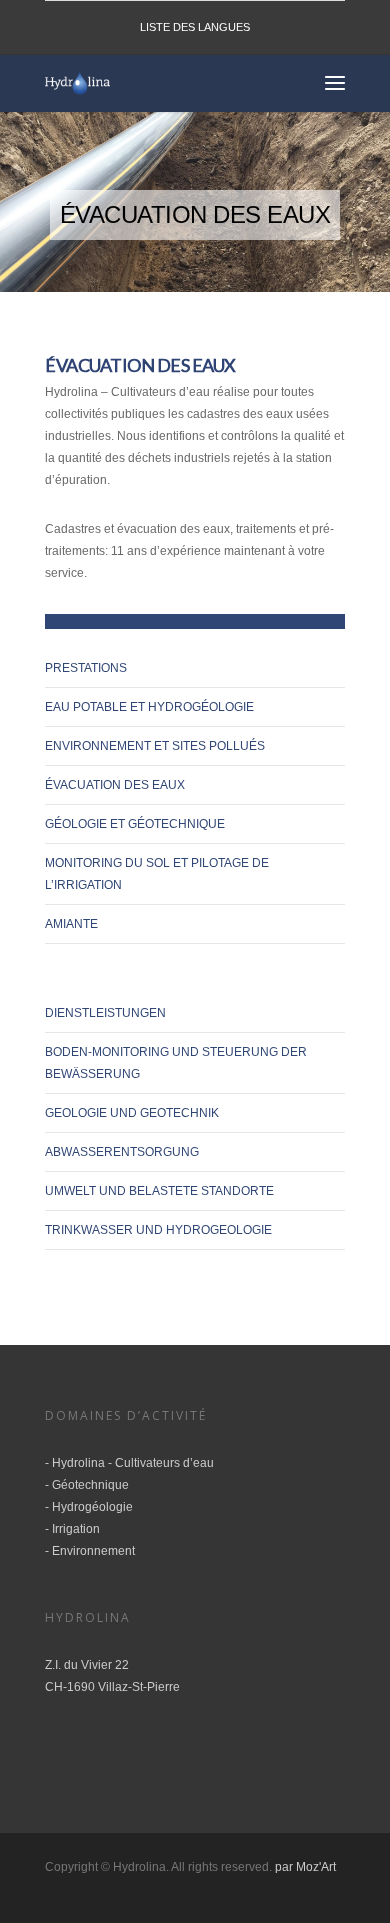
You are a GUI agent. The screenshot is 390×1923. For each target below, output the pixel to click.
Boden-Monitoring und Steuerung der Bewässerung (176, 1063)
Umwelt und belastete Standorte (159, 1191)
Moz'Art (316, 1867)
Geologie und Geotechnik (132, 1113)
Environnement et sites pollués (155, 746)
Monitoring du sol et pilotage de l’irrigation (157, 874)
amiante (71, 924)
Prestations (86, 668)
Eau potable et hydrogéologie (149, 707)
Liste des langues (195, 27)
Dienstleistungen (105, 1013)
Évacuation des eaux (115, 785)
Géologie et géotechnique (135, 824)
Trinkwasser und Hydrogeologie (158, 1230)
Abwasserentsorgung (122, 1152)
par (285, 1867)
